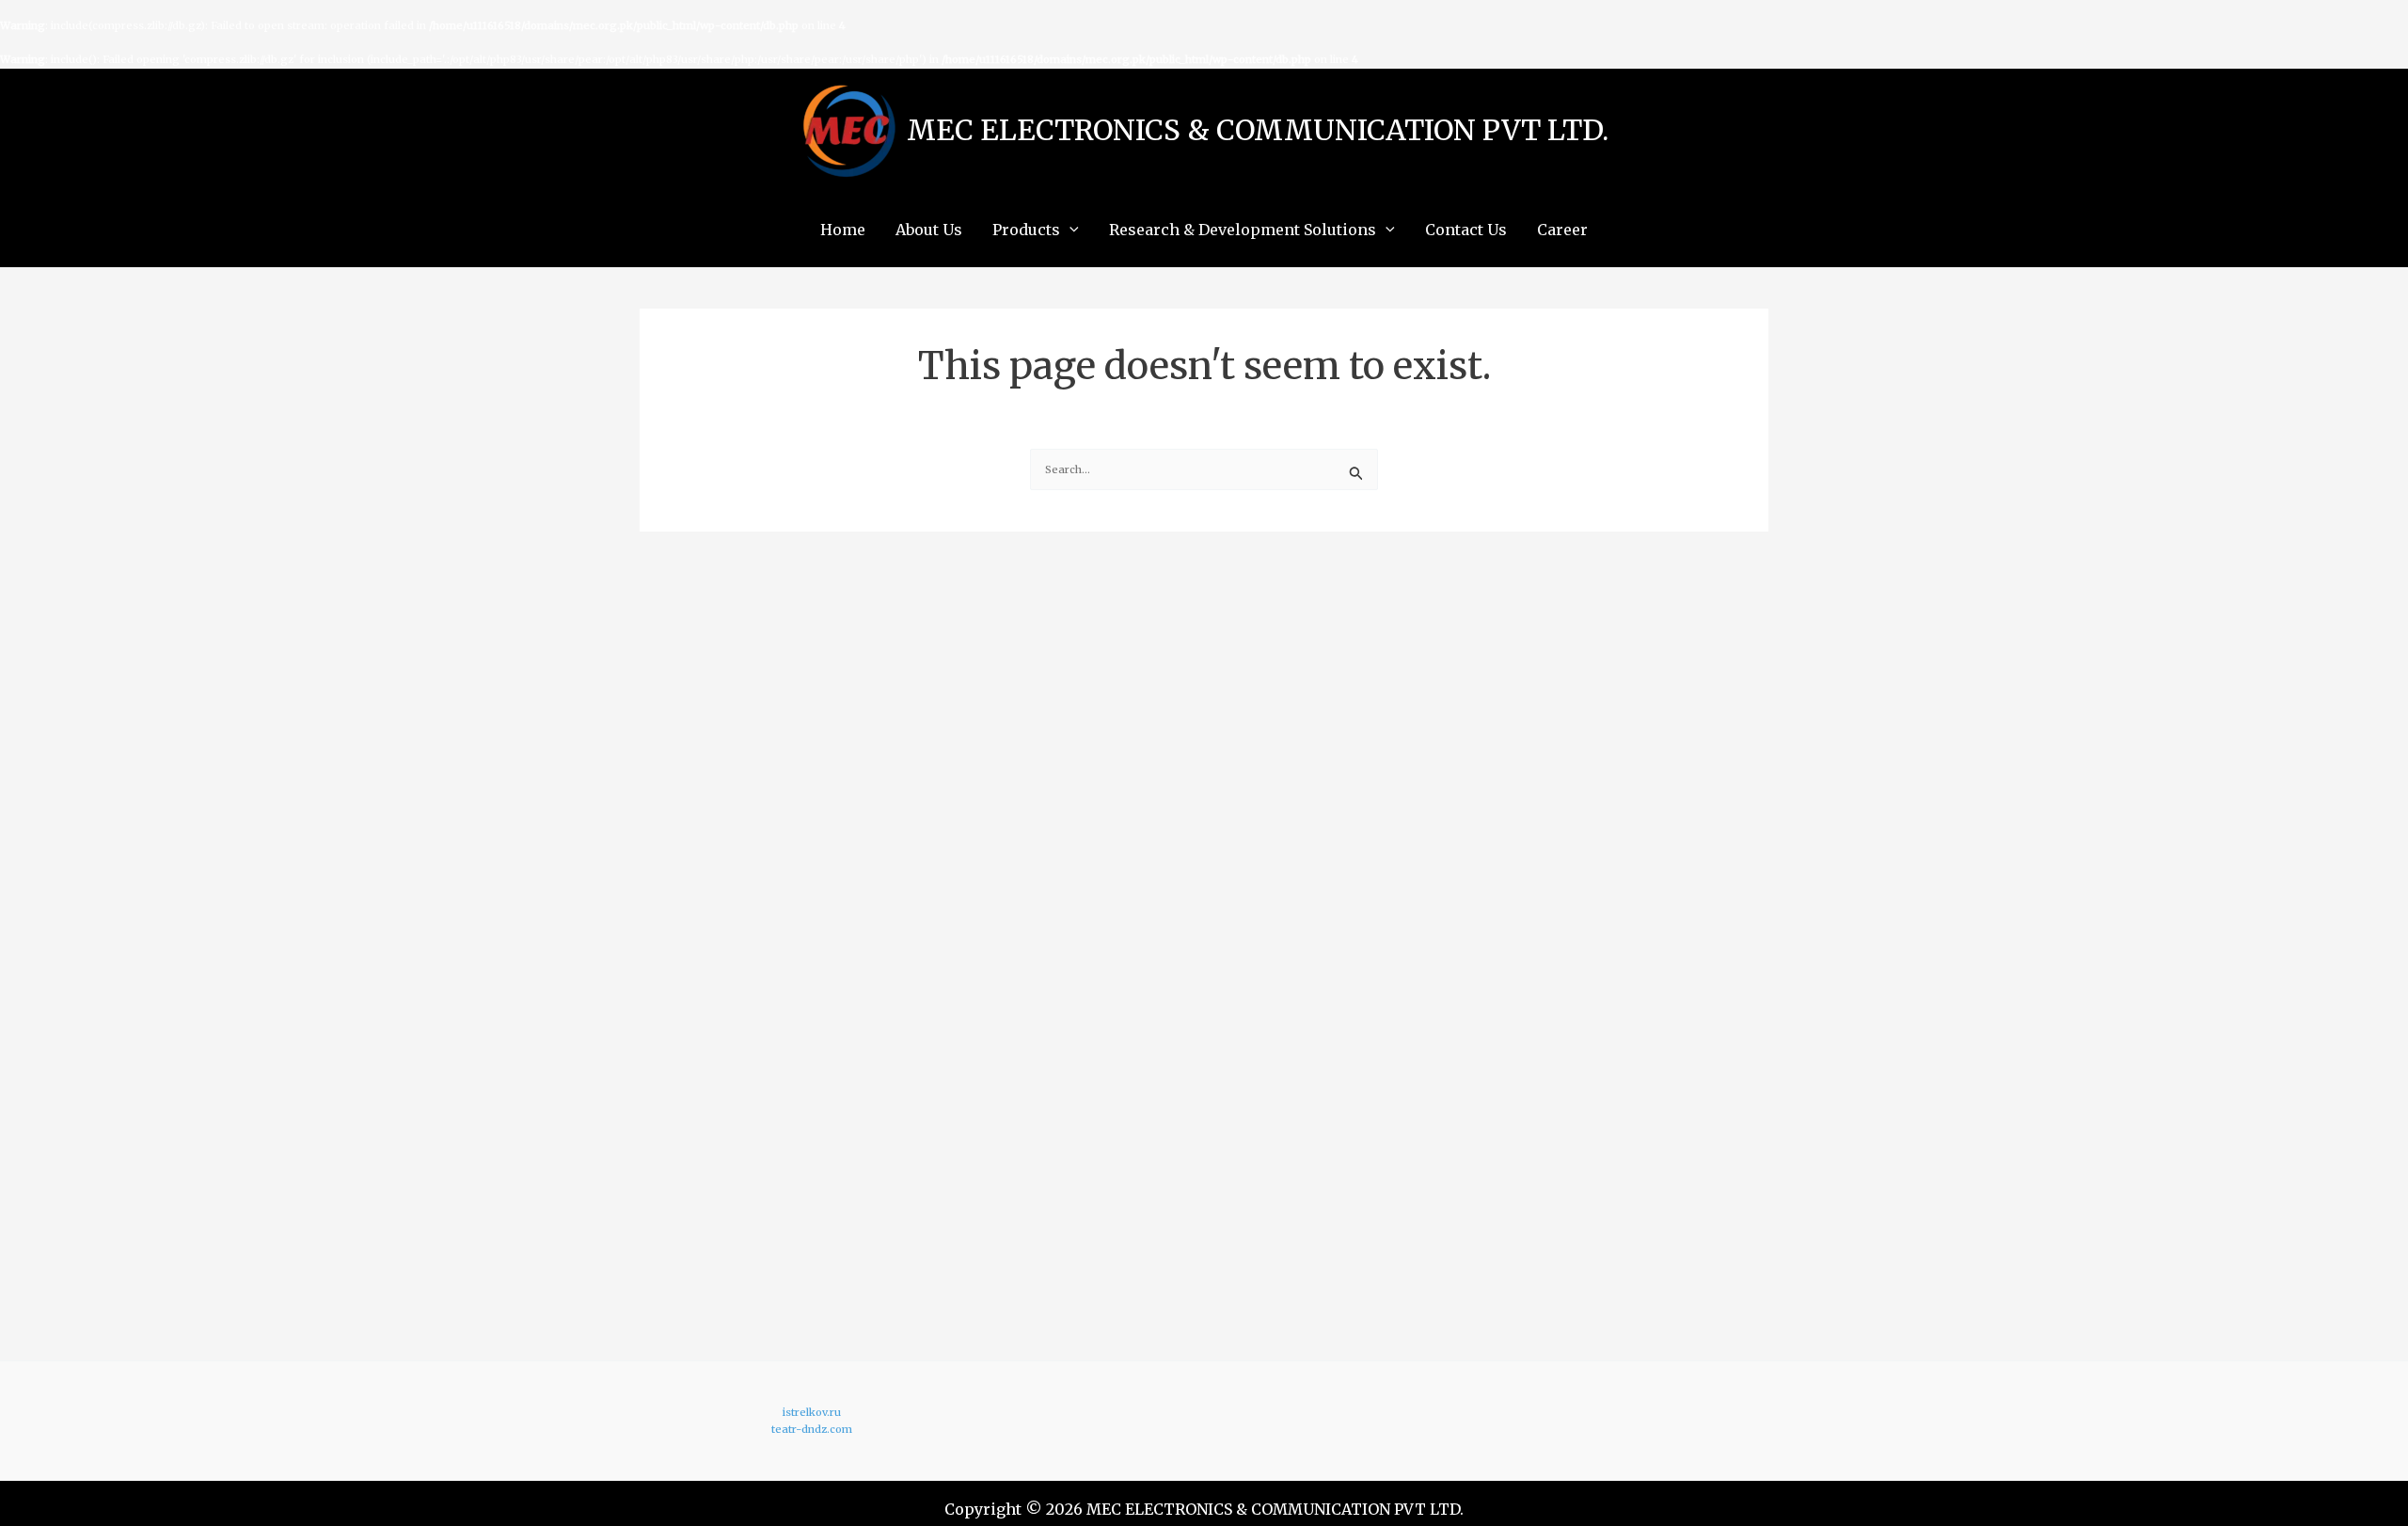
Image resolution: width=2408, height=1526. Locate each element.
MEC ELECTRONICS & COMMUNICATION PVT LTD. (1258, 130)
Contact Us (1466, 230)
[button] (1069, 230)
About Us (929, 230)
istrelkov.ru (812, 1412)
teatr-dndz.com (812, 1429)
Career (1562, 230)
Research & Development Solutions (1243, 230)
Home (843, 230)
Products (1026, 230)
